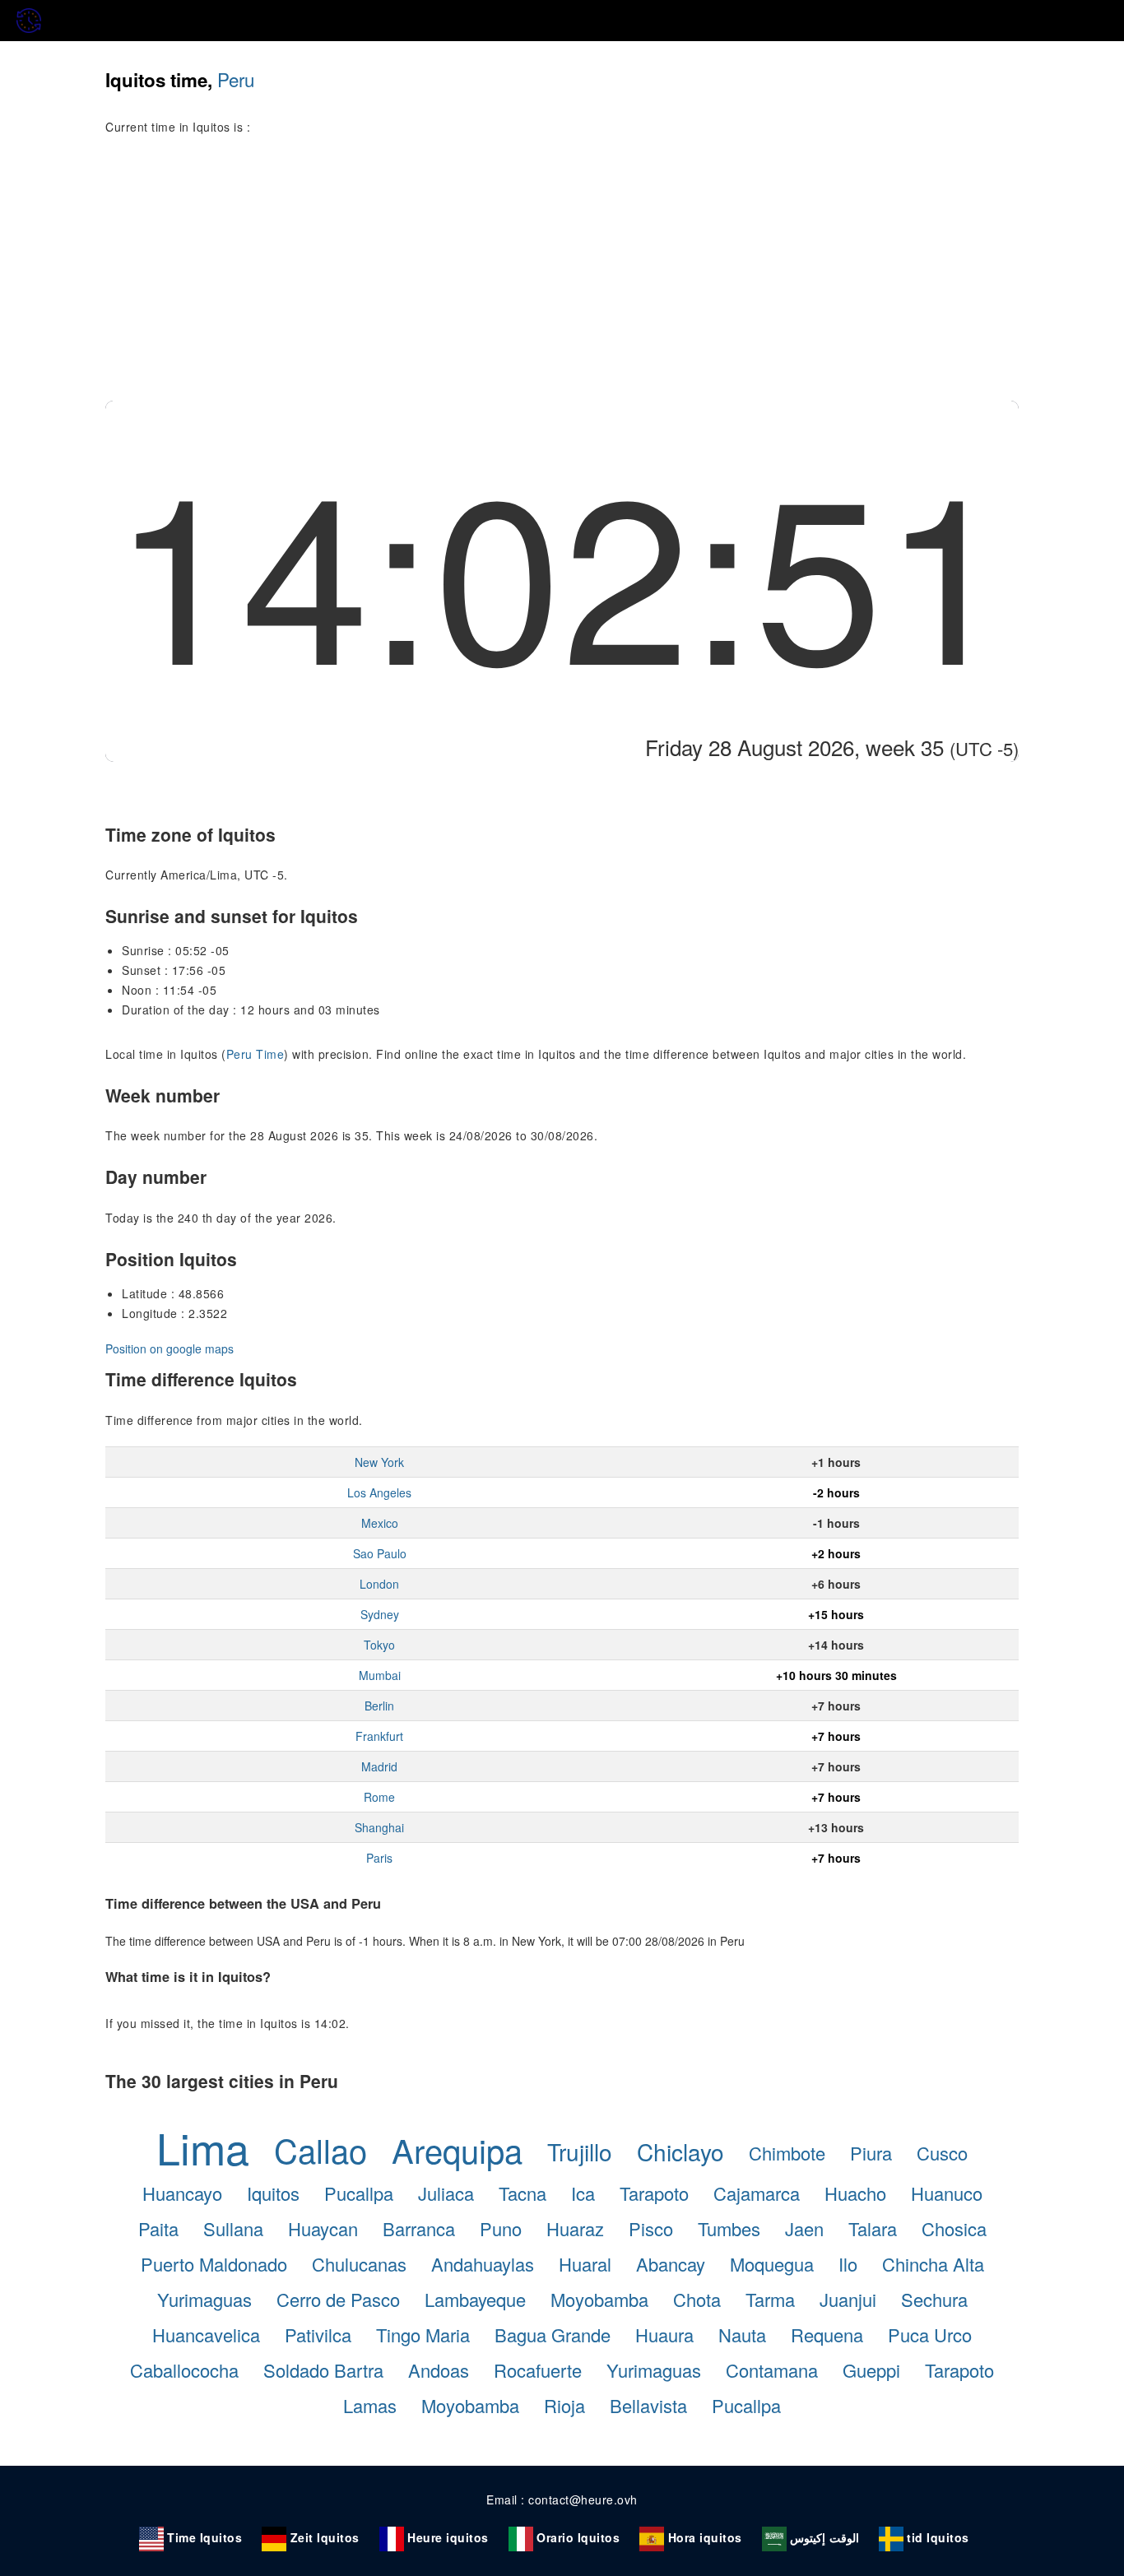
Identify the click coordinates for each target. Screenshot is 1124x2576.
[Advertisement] (562, 277)
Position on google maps (170, 1348)
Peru (236, 79)
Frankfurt (379, 1736)
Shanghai (379, 1827)
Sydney (380, 1614)
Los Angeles (379, 1492)
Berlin (379, 1706)
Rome (379, 1797)
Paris (379, 1858)
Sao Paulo (380, 1553)
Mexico (380, 1523)
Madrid (379, 1766)
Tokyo (379, 1645)
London (379, 1584)
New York (379, 1462)
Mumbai (380, 1675)
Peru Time (255, 1054)
